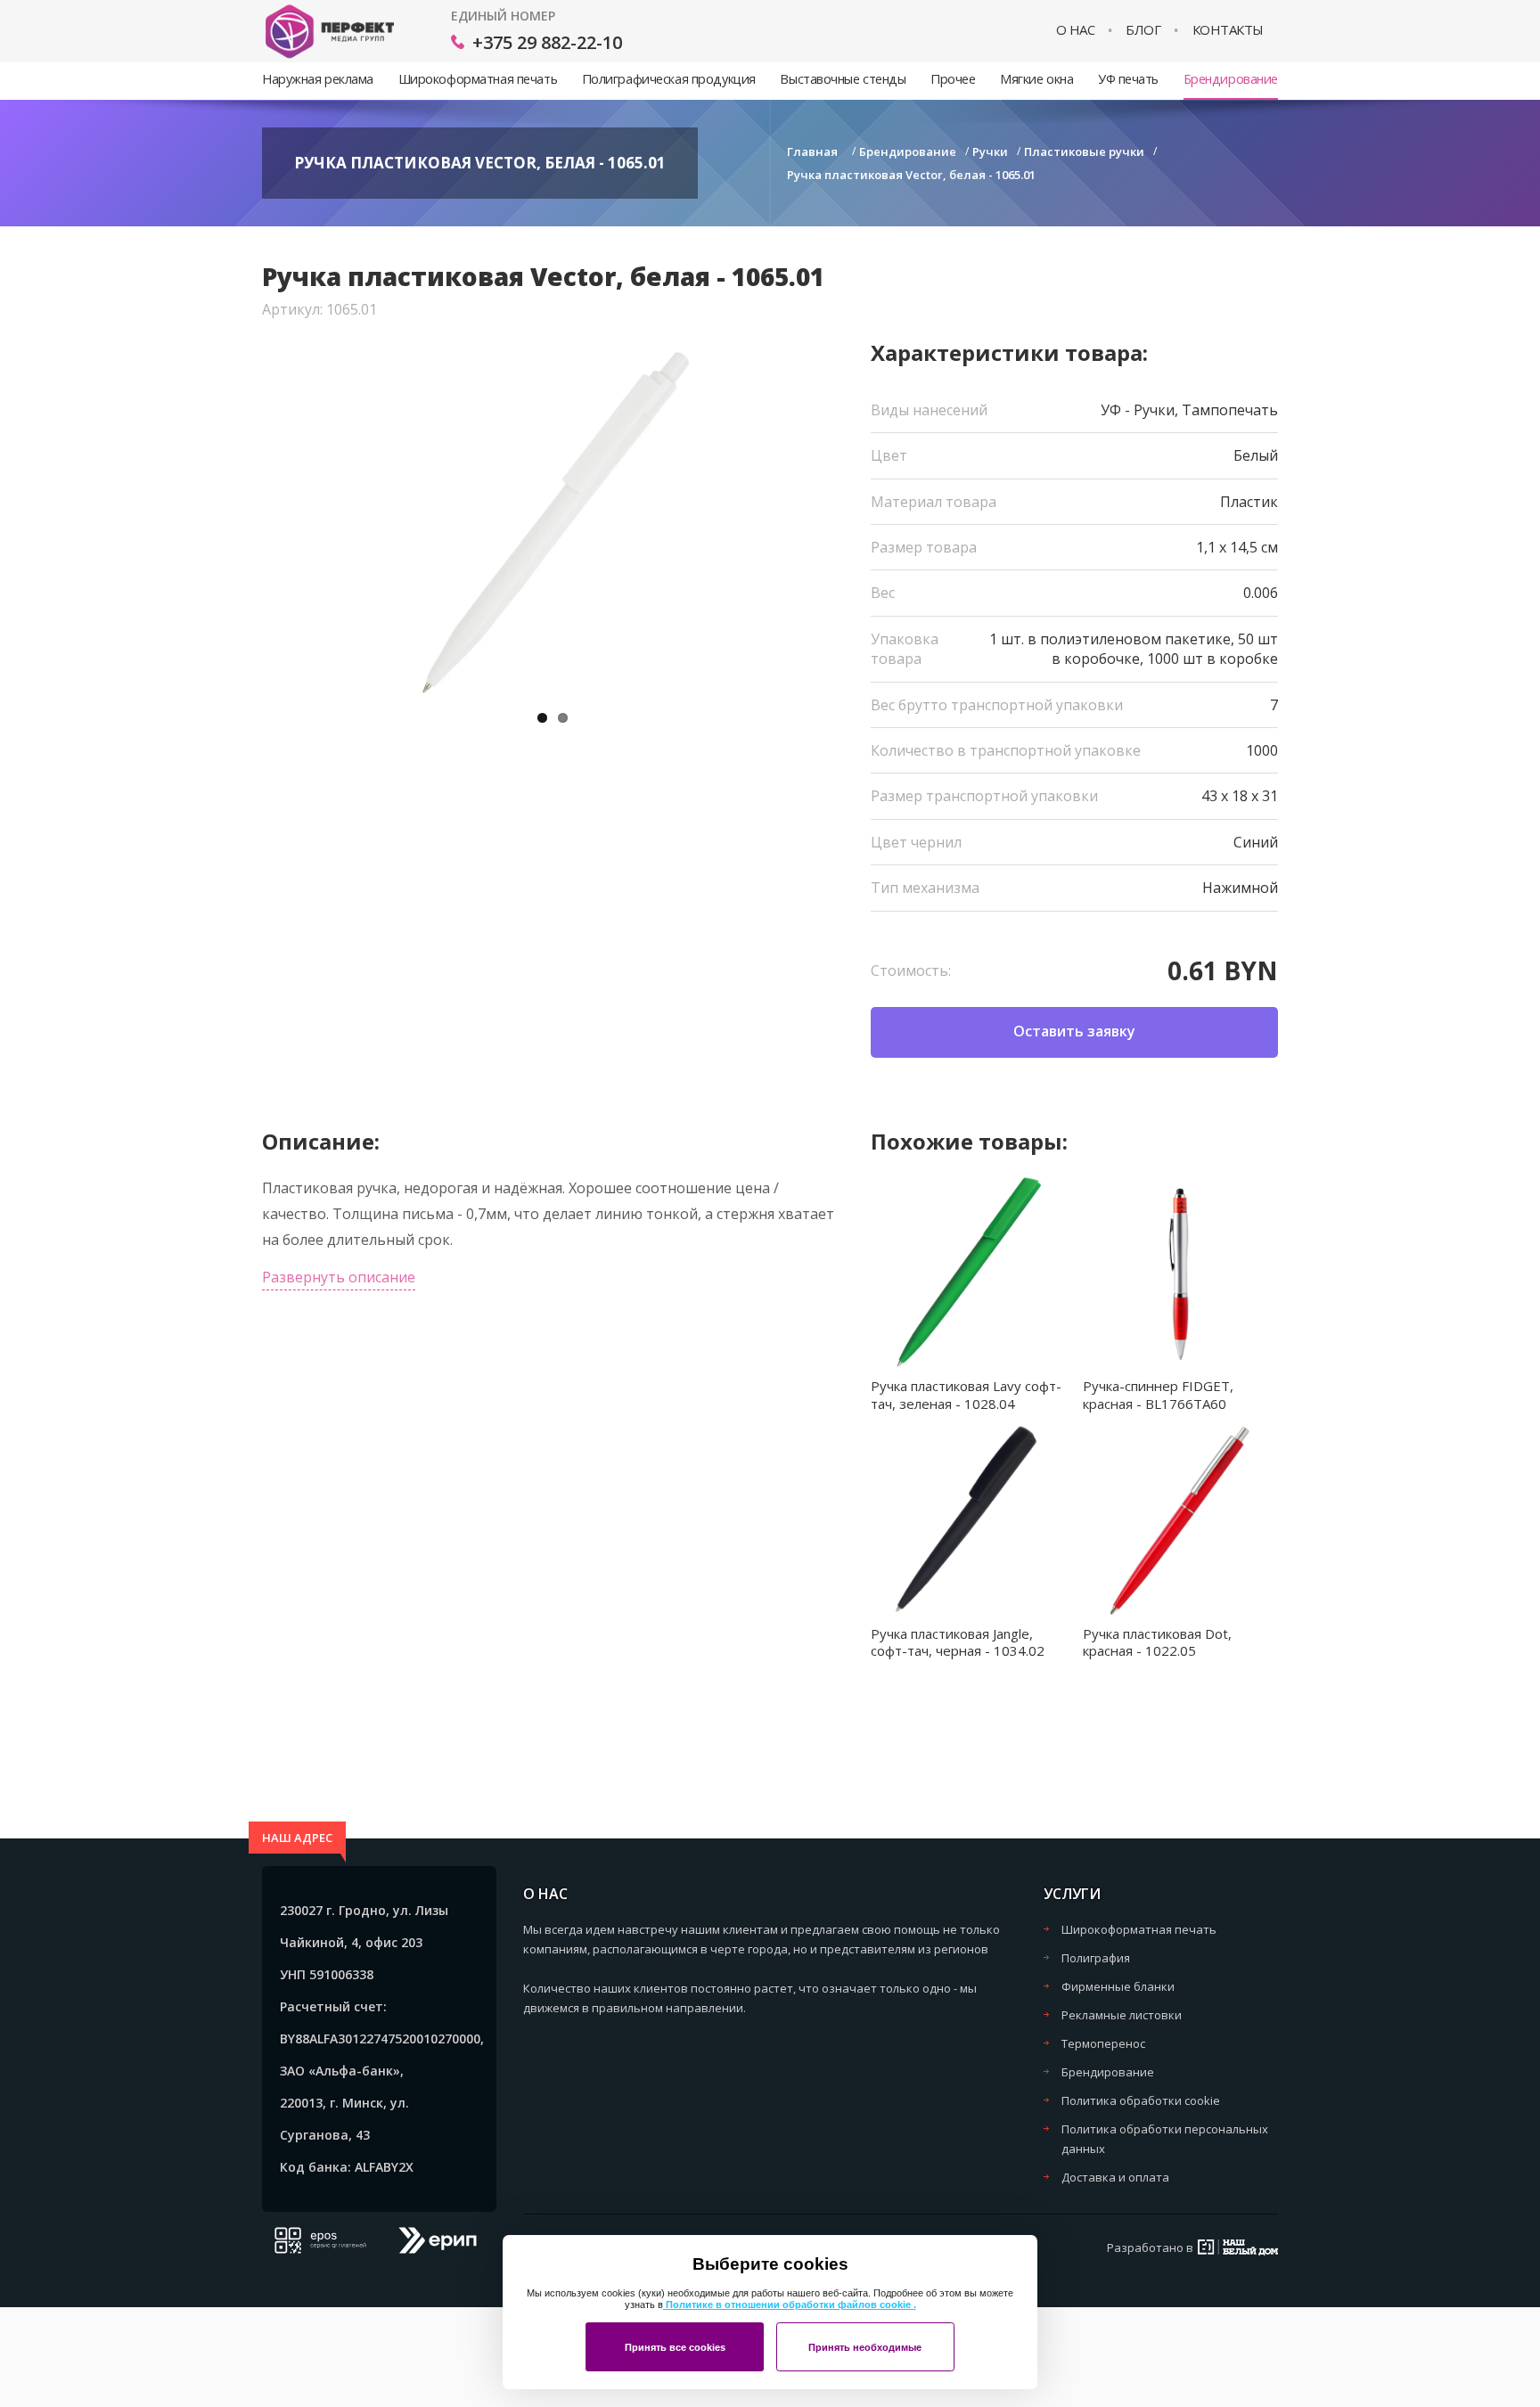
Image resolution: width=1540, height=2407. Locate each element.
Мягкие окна (1036, 79)
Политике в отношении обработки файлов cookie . (790, 2305)
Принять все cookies (675, 2347)
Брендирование (1231, 79)
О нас (1076, 30)
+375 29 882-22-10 (547, 42)
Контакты (1228, 30)
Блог (1143, 30)
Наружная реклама (318, 79)
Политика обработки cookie (1141, 2100)
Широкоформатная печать (478, 79)
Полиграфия (1096, 1958)
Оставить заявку (1074, 1031)
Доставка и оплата (1115, 2177)
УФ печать (1128, 79)
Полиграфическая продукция (669, 79)
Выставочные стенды (843, 79)
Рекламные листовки (1122, 2015)
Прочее (953, 79)
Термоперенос (1103, 2043)
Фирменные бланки (1118, 1986)
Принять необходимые (865, 2347)
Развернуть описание (339, 1277)
